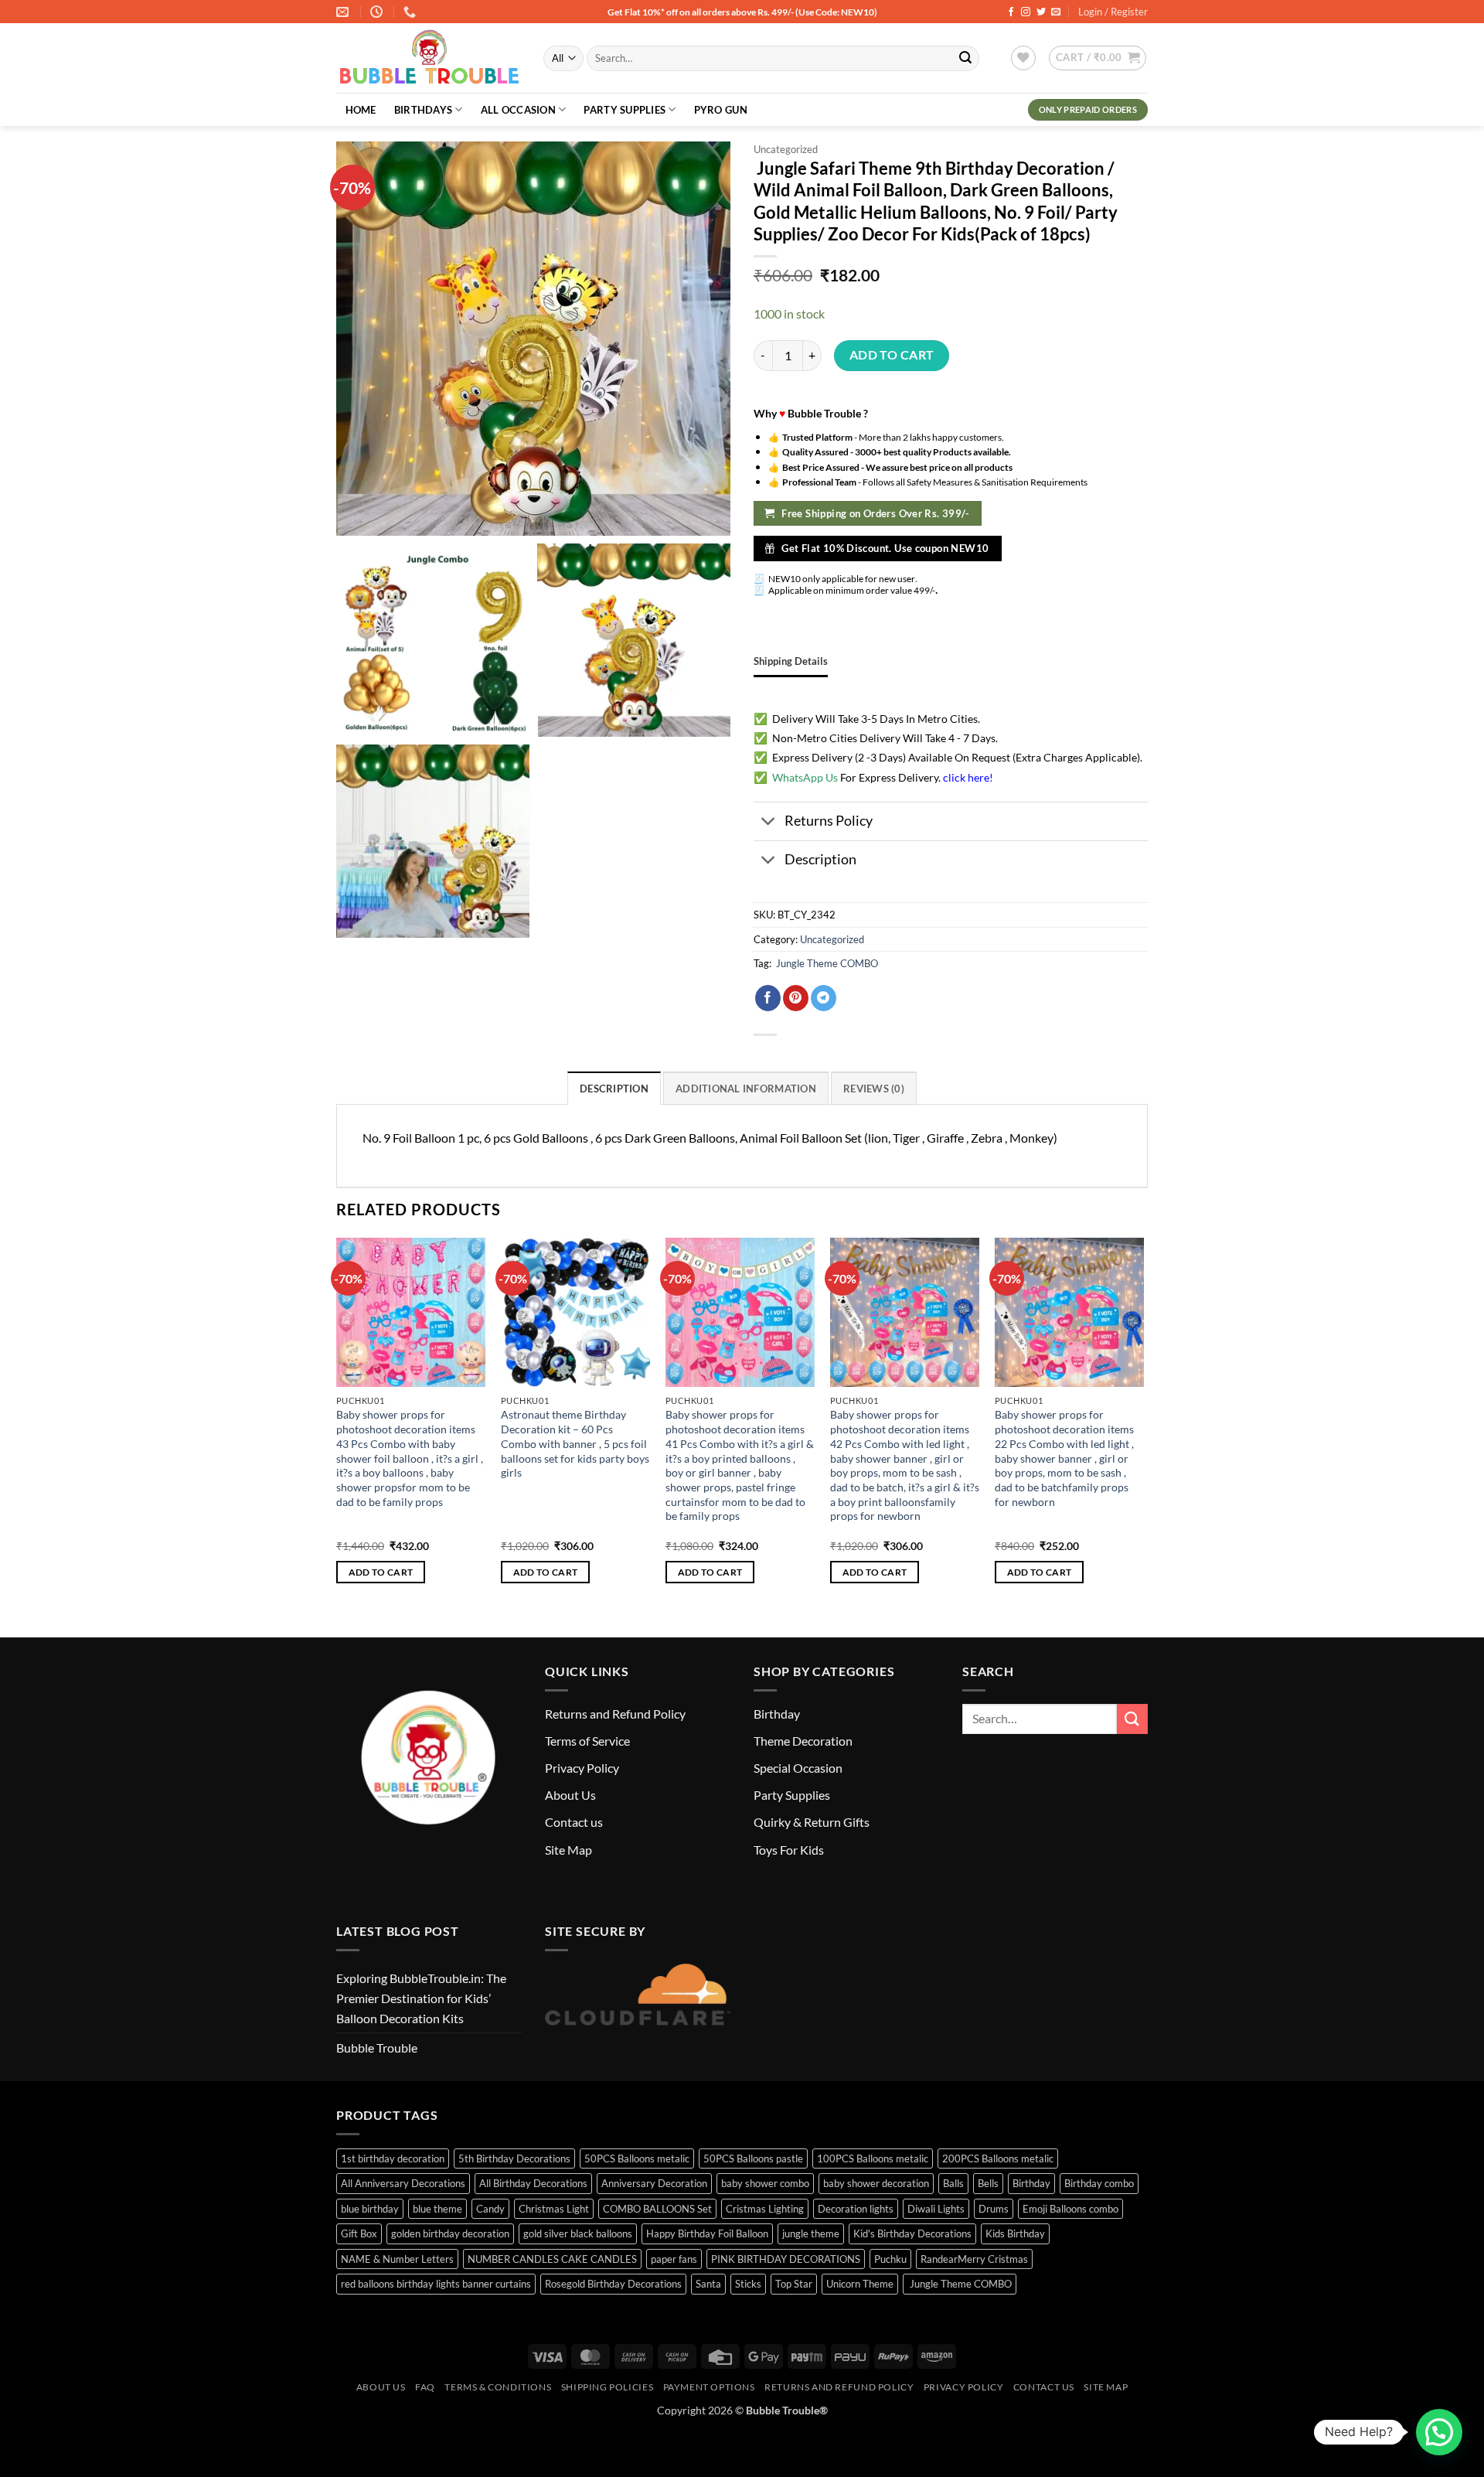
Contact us (574, 1822)
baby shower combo (765, 2183)
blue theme (437, 2209)
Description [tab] (614, 1089)
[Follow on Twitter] (1041, 12)
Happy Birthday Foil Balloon (707, 2233)
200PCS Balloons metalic (998, 2158)
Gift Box (359, 2233)
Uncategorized (786, 149)
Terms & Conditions (498, 2387)
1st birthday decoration (393, 2158)
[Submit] (965, 59)
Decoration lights (856, 2209)
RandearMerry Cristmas (974, 2259)
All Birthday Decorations (533, 2183)
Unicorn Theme (860, 2284)
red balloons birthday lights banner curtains (436, 2284)
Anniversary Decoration (654, 2183)
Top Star (794, 2284)
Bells (988, 2183)
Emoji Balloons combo (1070, 2209)
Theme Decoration (803, 1741)
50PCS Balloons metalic (637, 2158)
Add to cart (892, 355)
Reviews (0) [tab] (874, 1089)
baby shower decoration (876, 2183)
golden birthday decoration (450, 2233)
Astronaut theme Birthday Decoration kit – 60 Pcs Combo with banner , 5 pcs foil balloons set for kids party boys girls (575, 1443)
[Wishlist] (1023, 58)
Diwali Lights (936, 2209)
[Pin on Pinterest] (796, 998)
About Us (570, 1795)
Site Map (568, 1850)
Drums (994, 2209)
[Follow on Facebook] (1011, 12)
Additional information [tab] (746, 1089)
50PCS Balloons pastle (753, 2158)
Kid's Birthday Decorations (912, 2233)
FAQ (425, 2387)
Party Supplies (625, 110)
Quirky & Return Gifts (812, 1822)
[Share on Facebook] (768, 998)
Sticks (748, 2284)
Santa (708, 2284)
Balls (953, 2183)
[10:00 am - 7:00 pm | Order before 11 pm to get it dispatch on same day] (378, 12)
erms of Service (590, 1741)
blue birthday (370, 2209)
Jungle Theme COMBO (826, 963)
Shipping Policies (607, 2387)
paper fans (674, 2259)
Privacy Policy (582, 1768)
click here (966, 777)
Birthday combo (1099, 2183)
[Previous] (337, 1424)
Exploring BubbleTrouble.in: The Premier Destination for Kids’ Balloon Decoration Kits (421, 1998)
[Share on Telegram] (824, 998)
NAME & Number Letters (397, 2259)
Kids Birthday (1015, 2233)
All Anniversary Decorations (403, 2183)
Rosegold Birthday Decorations (613, 2284)
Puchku (890, 2259)
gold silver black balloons (578, 2233)
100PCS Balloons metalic (873, 2158)
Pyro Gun (721, 110)
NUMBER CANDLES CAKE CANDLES (552, 2259)
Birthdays (423, 110)
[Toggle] (769, 823)
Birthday (777, 1714)
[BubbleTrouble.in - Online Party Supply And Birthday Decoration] (428, 59)
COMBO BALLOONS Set (657, 2209)
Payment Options (709, 2387)
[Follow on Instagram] (1026, 12)
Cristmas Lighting (765, 2209)
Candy (490, 2209)
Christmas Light (554, 2209)
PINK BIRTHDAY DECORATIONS (786, 2259)
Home (361, 110)
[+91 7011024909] (412, 12)
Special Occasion (798, 1768)
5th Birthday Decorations (514, 2158)
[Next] (1143, 1424)
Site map (1106, 2387)
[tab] (791, 661)
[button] (1098, 58)
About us (381, 2387)
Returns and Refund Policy (615, 1714)
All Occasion (518, 110)
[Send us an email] (1056, 12)
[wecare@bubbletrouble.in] (344, 12)
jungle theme (811, 2233)
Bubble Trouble (377, 2048)
